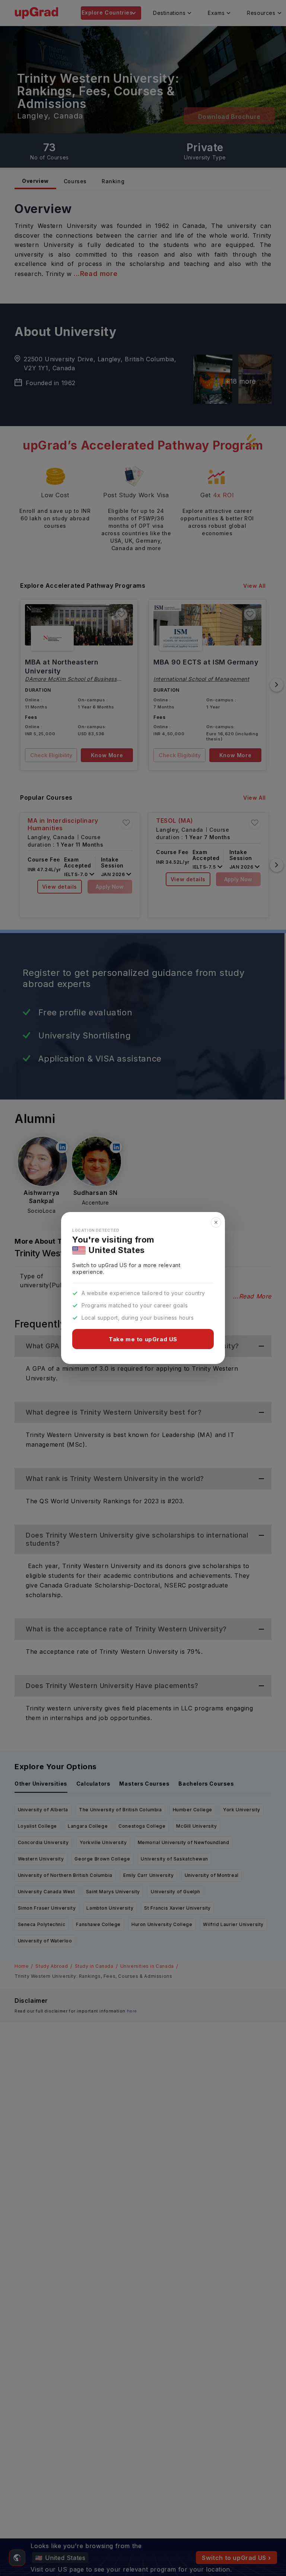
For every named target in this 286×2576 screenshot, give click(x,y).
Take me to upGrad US (143, 1339)
